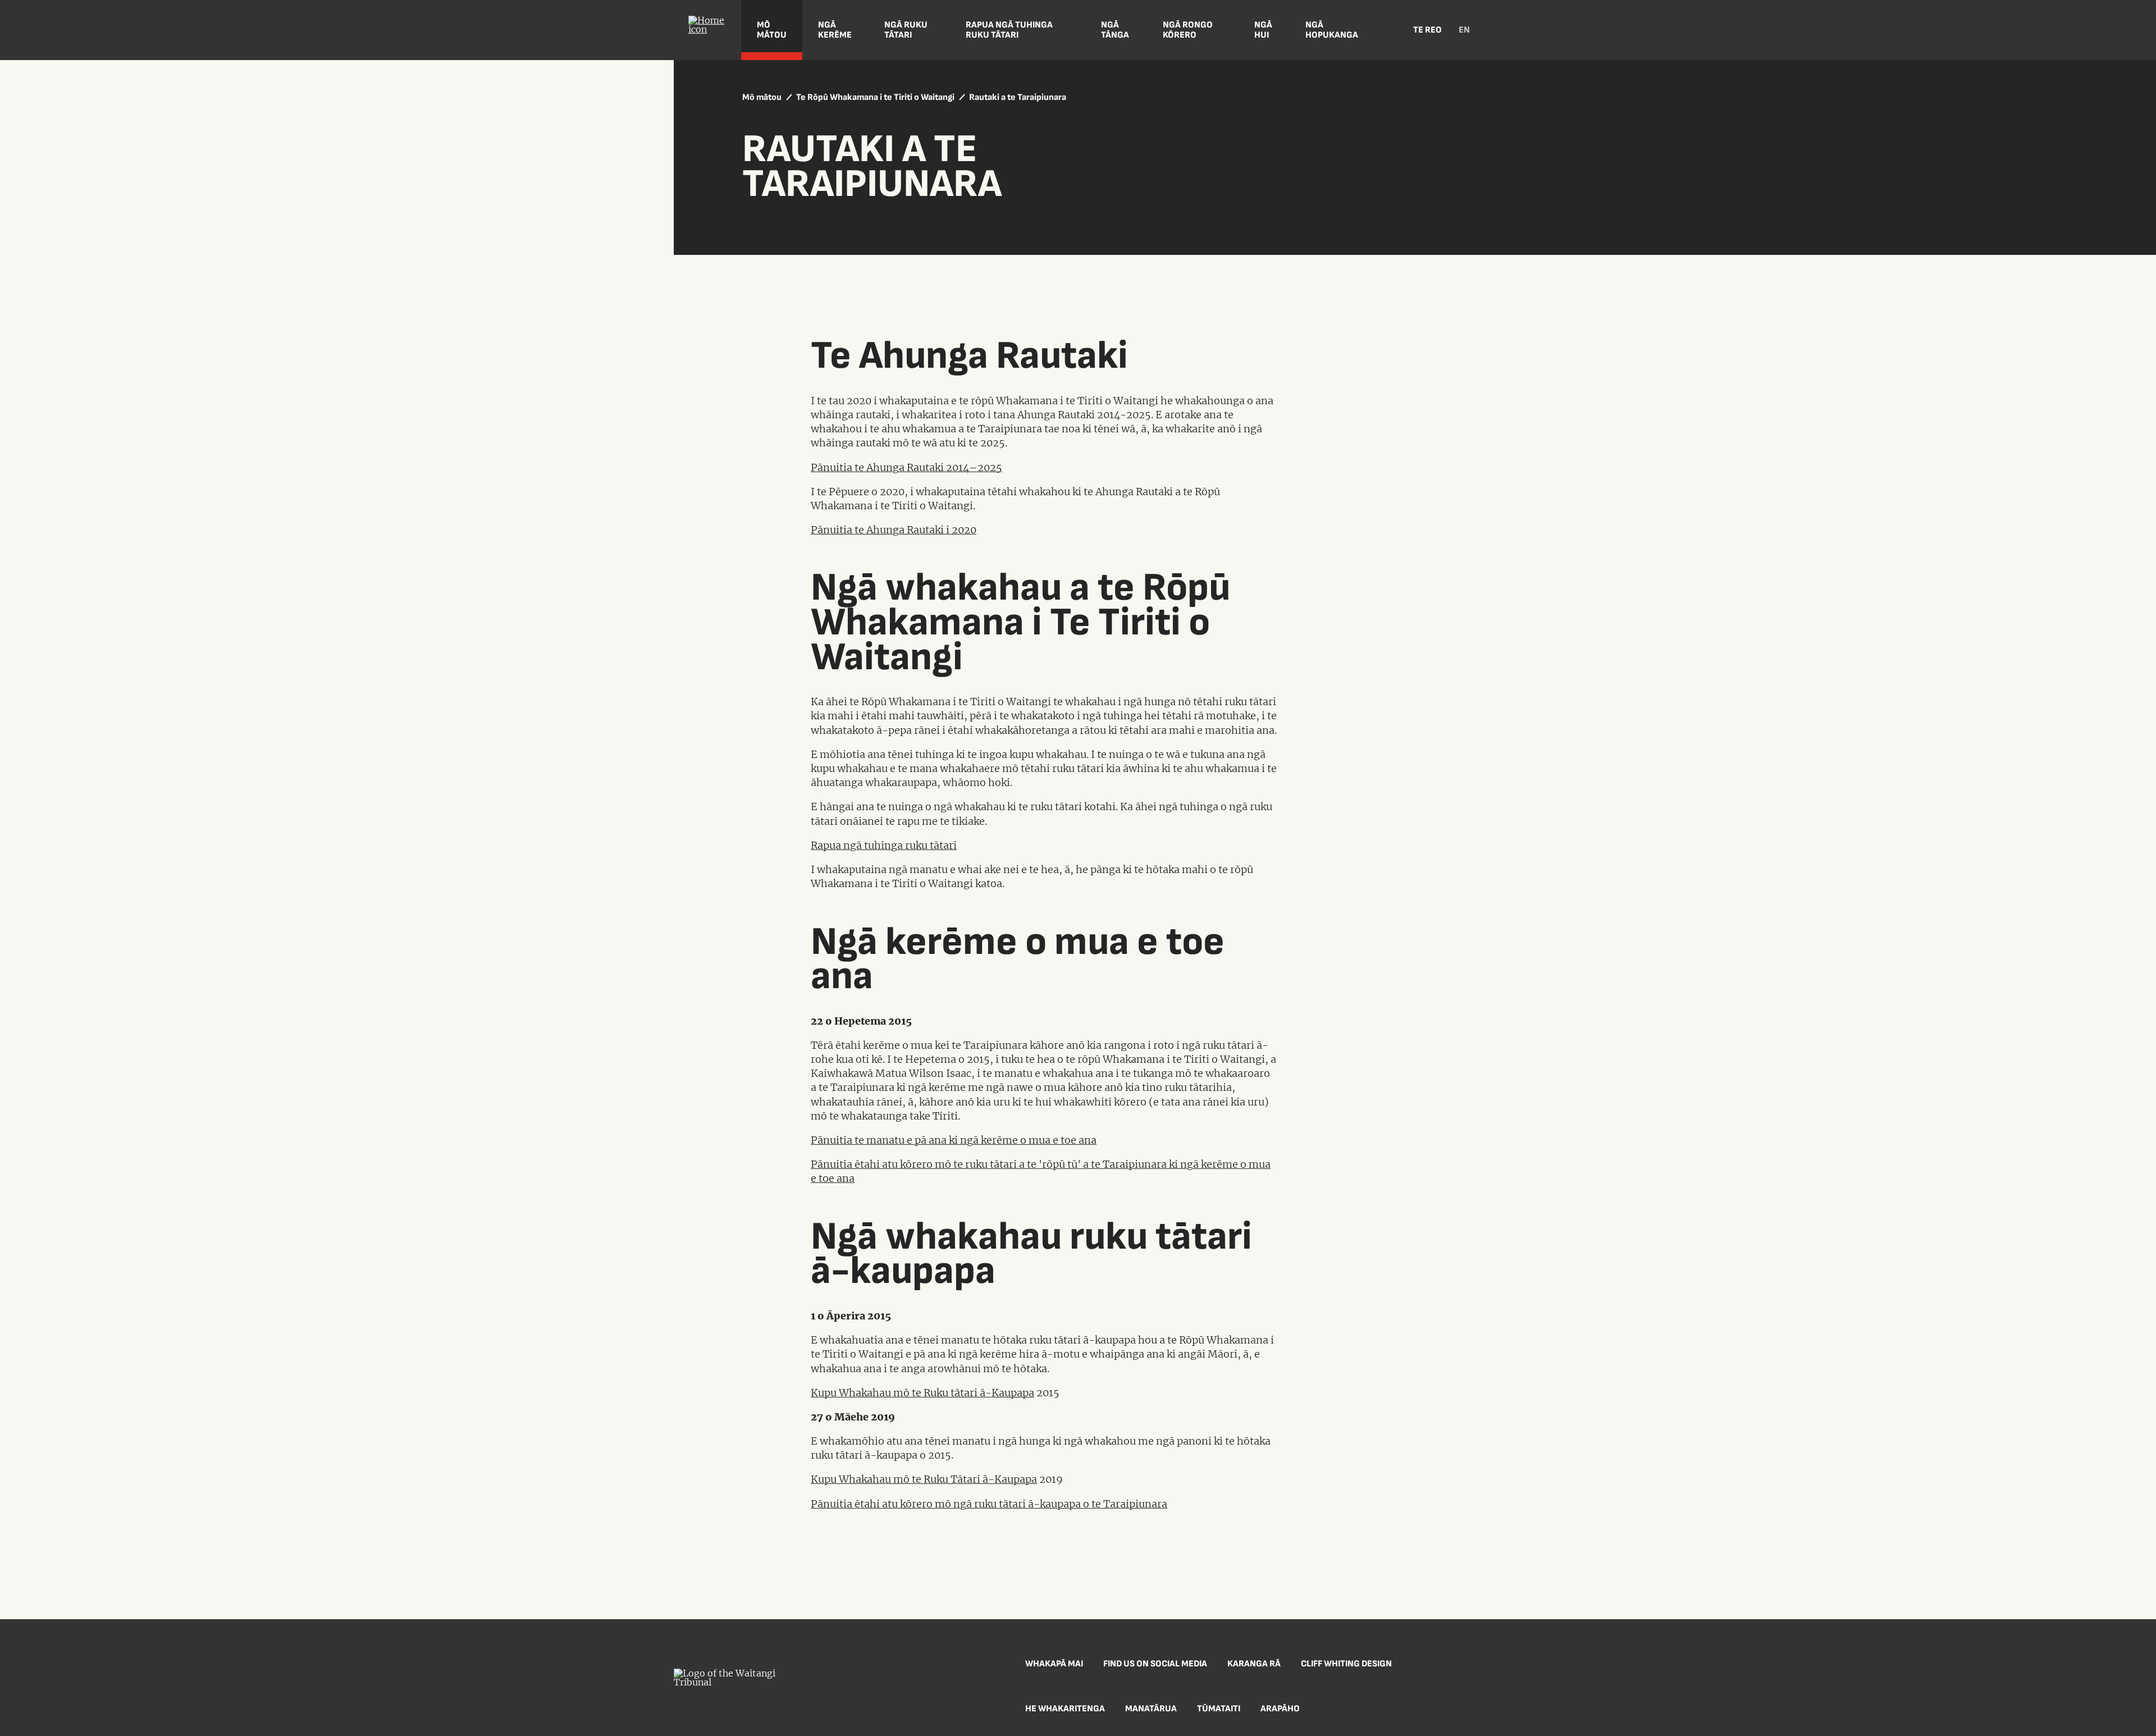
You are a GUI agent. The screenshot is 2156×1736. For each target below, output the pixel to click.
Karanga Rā (1254, 1664)
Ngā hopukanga (1332, 30)
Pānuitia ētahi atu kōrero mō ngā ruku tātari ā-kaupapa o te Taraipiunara (989, 1504)
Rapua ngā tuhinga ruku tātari (1009, 30)
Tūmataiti (1219, 1709)
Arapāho (1280, 1709)
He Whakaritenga (1065, 1709)
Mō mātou (772, 30)
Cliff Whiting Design (1346, 1664)
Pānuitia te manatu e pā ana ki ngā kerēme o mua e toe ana (954, 1140)
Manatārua (1151, 1709)
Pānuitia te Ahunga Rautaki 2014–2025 (906, 467)
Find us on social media (1155, 1664)
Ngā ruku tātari (906, 30)
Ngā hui (1263, 30)
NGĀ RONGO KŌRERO (1188, 30)
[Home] (707, 30)
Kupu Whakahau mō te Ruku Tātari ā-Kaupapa (924, 1479)
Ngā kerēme (835, 30)
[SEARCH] (1387, 30)
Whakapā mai (1054, 1664)
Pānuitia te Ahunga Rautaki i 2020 (894, 530)
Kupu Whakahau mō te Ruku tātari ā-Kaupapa (922, 1393)
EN (1464, 30)
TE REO (1428, 30)
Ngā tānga (1115, 30)
